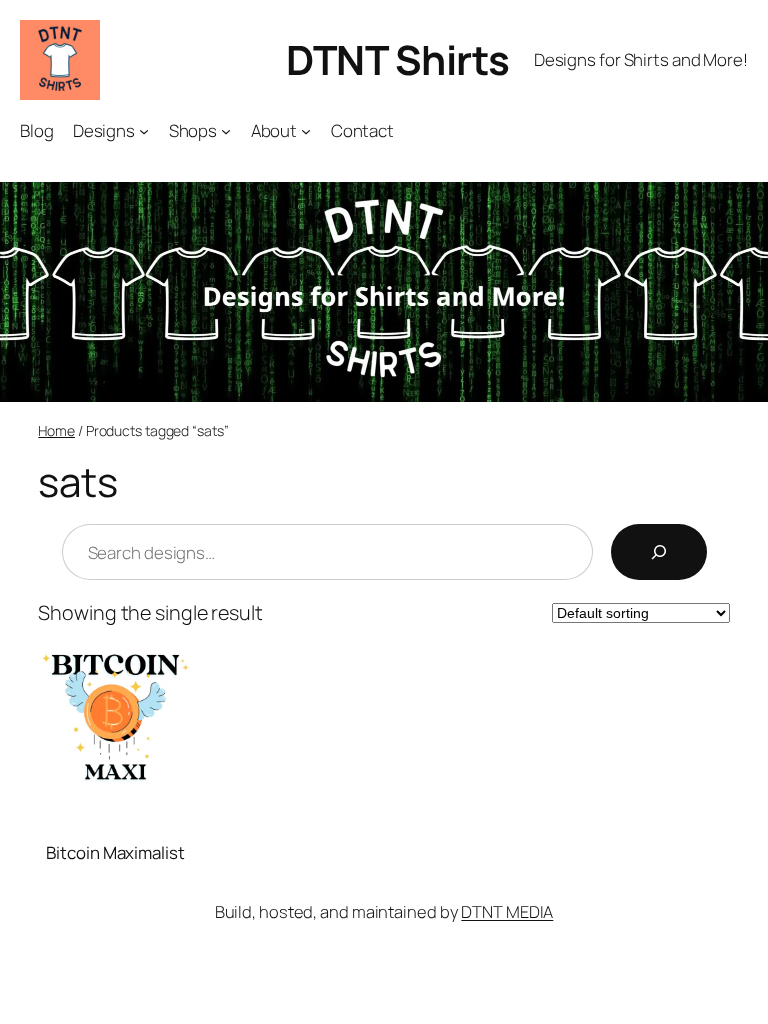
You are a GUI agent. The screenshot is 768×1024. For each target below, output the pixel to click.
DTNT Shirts (398, 59)
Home (56, 430)
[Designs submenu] (144, 131)
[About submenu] (306, 131)
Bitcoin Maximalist (115, 852)
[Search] (659, 552)
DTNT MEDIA (507, 911)
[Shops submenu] (226, 131)
